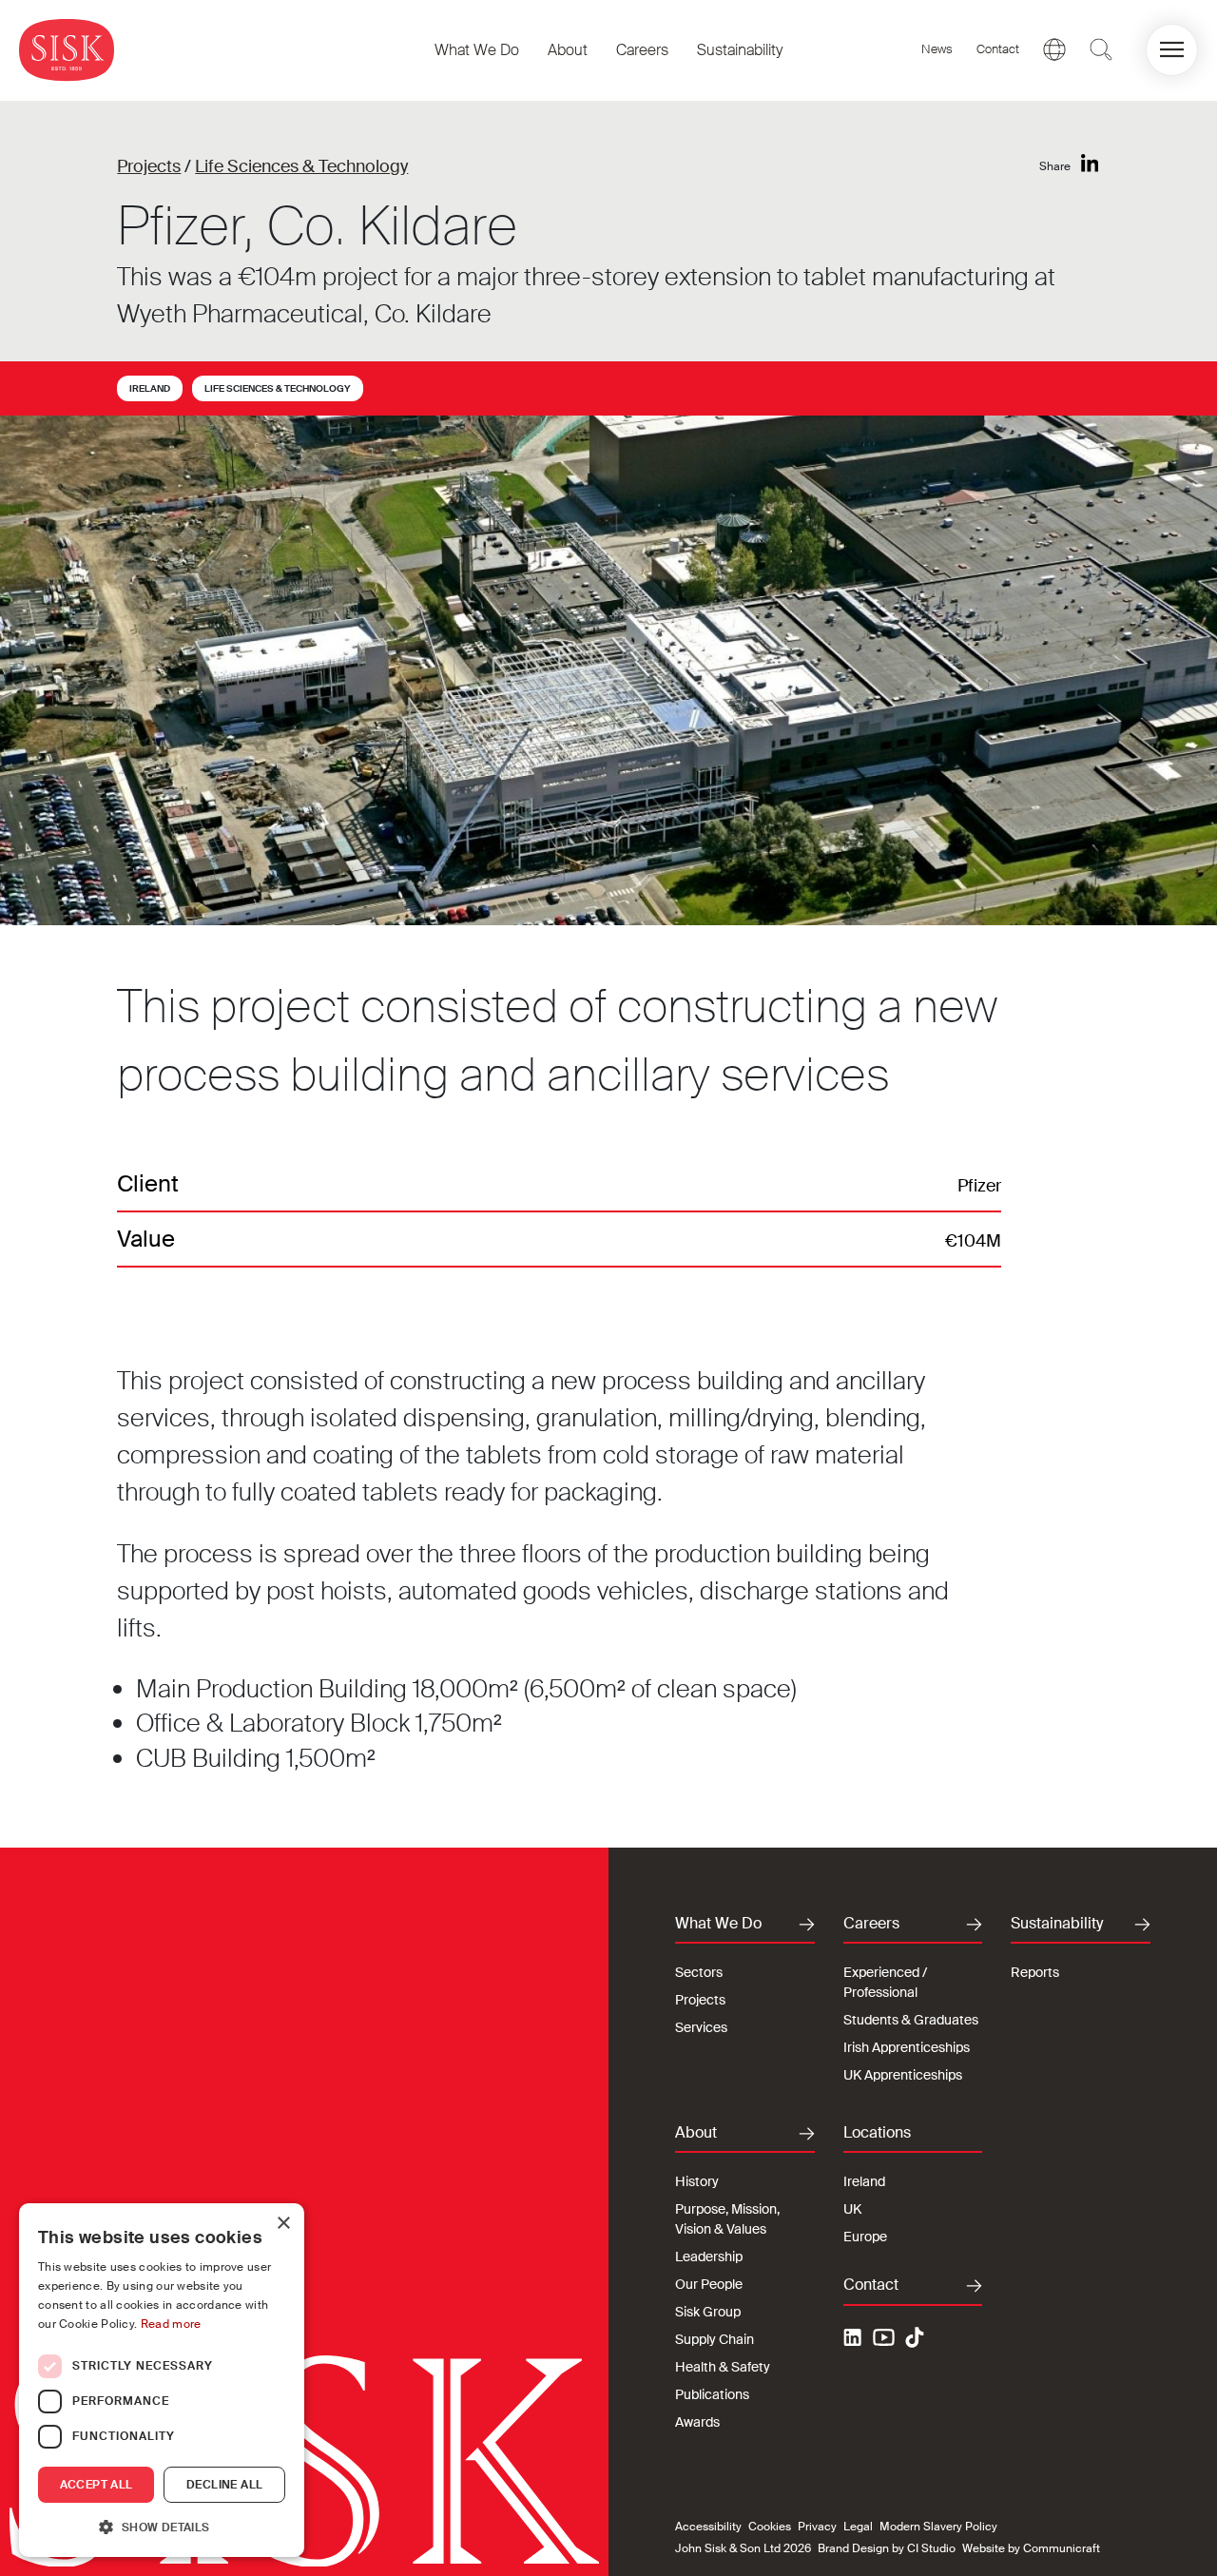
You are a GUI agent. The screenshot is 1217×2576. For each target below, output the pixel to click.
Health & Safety (723, 2367)
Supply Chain (715, 2339)
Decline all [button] (224, 2485)
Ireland (150, 388)
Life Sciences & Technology (301, 166)
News (937, 49)
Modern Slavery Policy (938, 2527)
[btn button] (1101, 49)
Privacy (817, 2527)
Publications (712, 2394)
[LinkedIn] (1090, 164)
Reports (1035, 1972)
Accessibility (708, 2527)
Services (701, 2027)
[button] (1172, 50)
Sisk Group (708, 2312)
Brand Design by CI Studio (887, 2548)
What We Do (477, 50)
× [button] (283, 2224)
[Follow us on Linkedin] (855, 2340)
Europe (865, 2237)
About (568, 50)
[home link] (67, 50)
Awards (697, 2422)
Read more (171, 2324)
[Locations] (1054, 49)
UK (852, 2209)
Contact (998, 49)
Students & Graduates (911, 2020)
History (697, 2181)
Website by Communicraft (1031, 2548)
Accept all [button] (97, 2485)
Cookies (770, 2527)
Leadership (709, 2256)
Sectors (699, 1972)
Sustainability (740, 50)
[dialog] (162, 2380)
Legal (858, 2527)
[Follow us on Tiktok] (915, 2337)
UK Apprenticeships (903, 2075)
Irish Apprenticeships (907, 2047)
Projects (149, 166)
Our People (709, 2284)
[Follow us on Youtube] (884, 2340)
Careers (642, 50)
